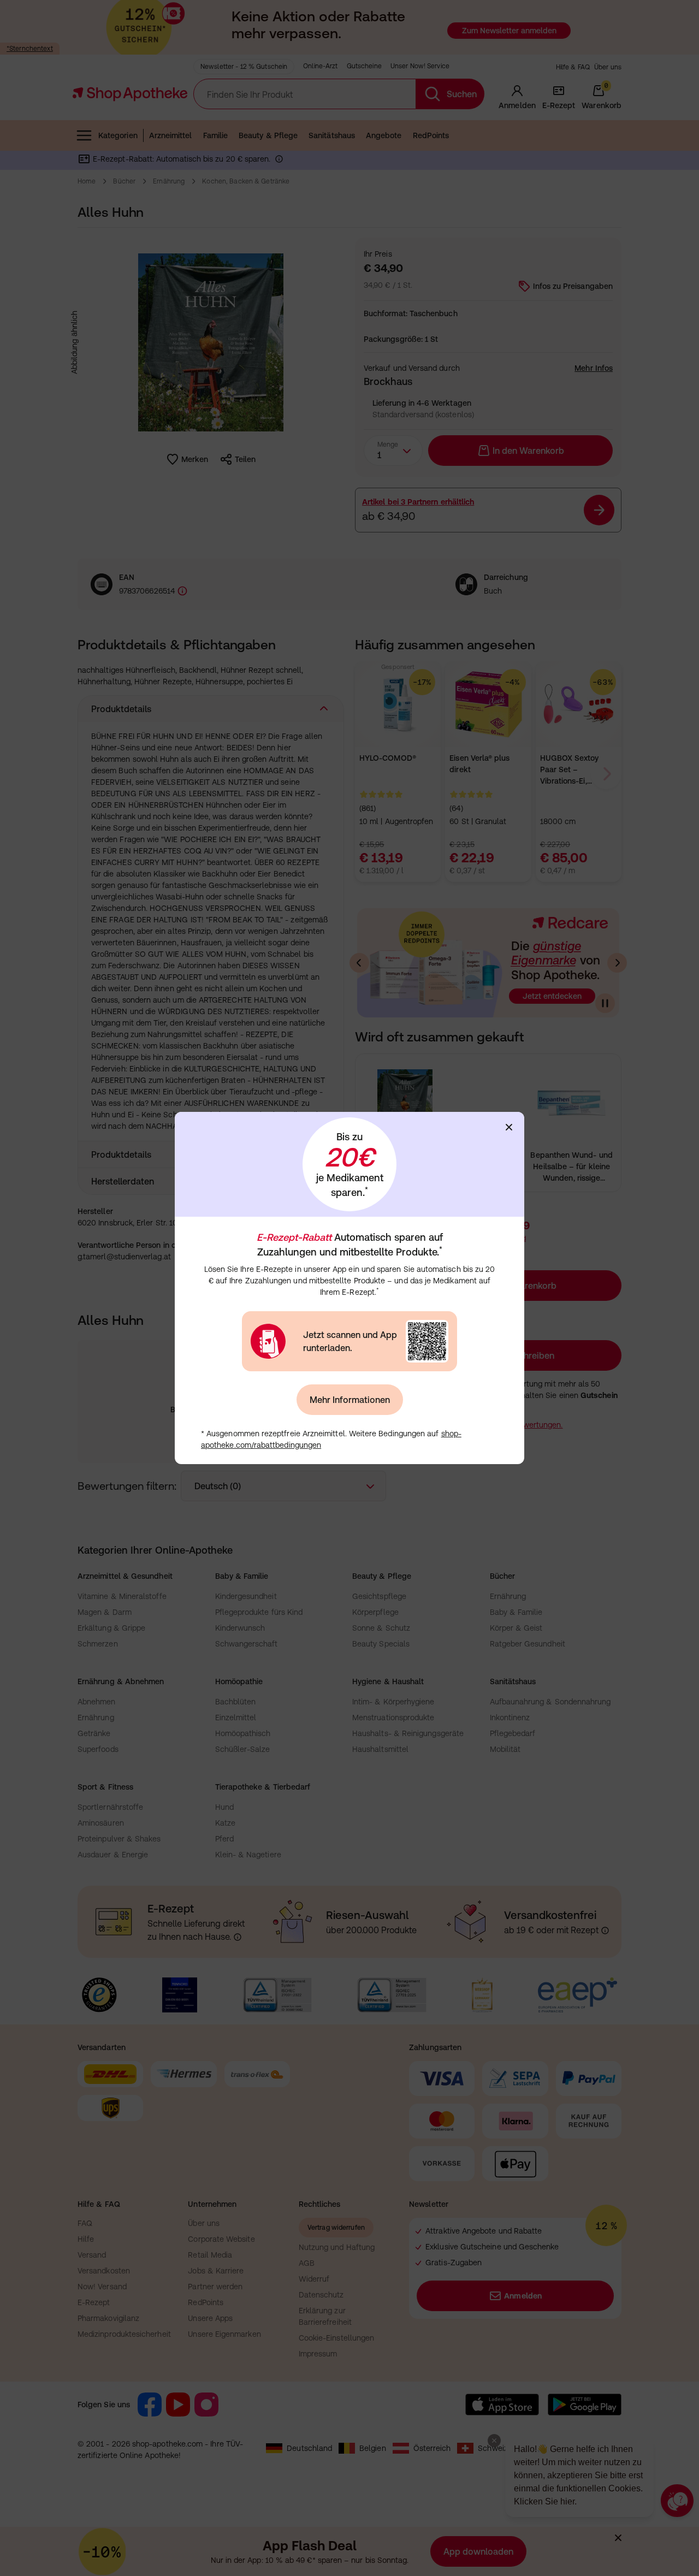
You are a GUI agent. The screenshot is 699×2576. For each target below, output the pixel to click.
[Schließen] (509, 1127)
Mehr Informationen (350, 1400)
